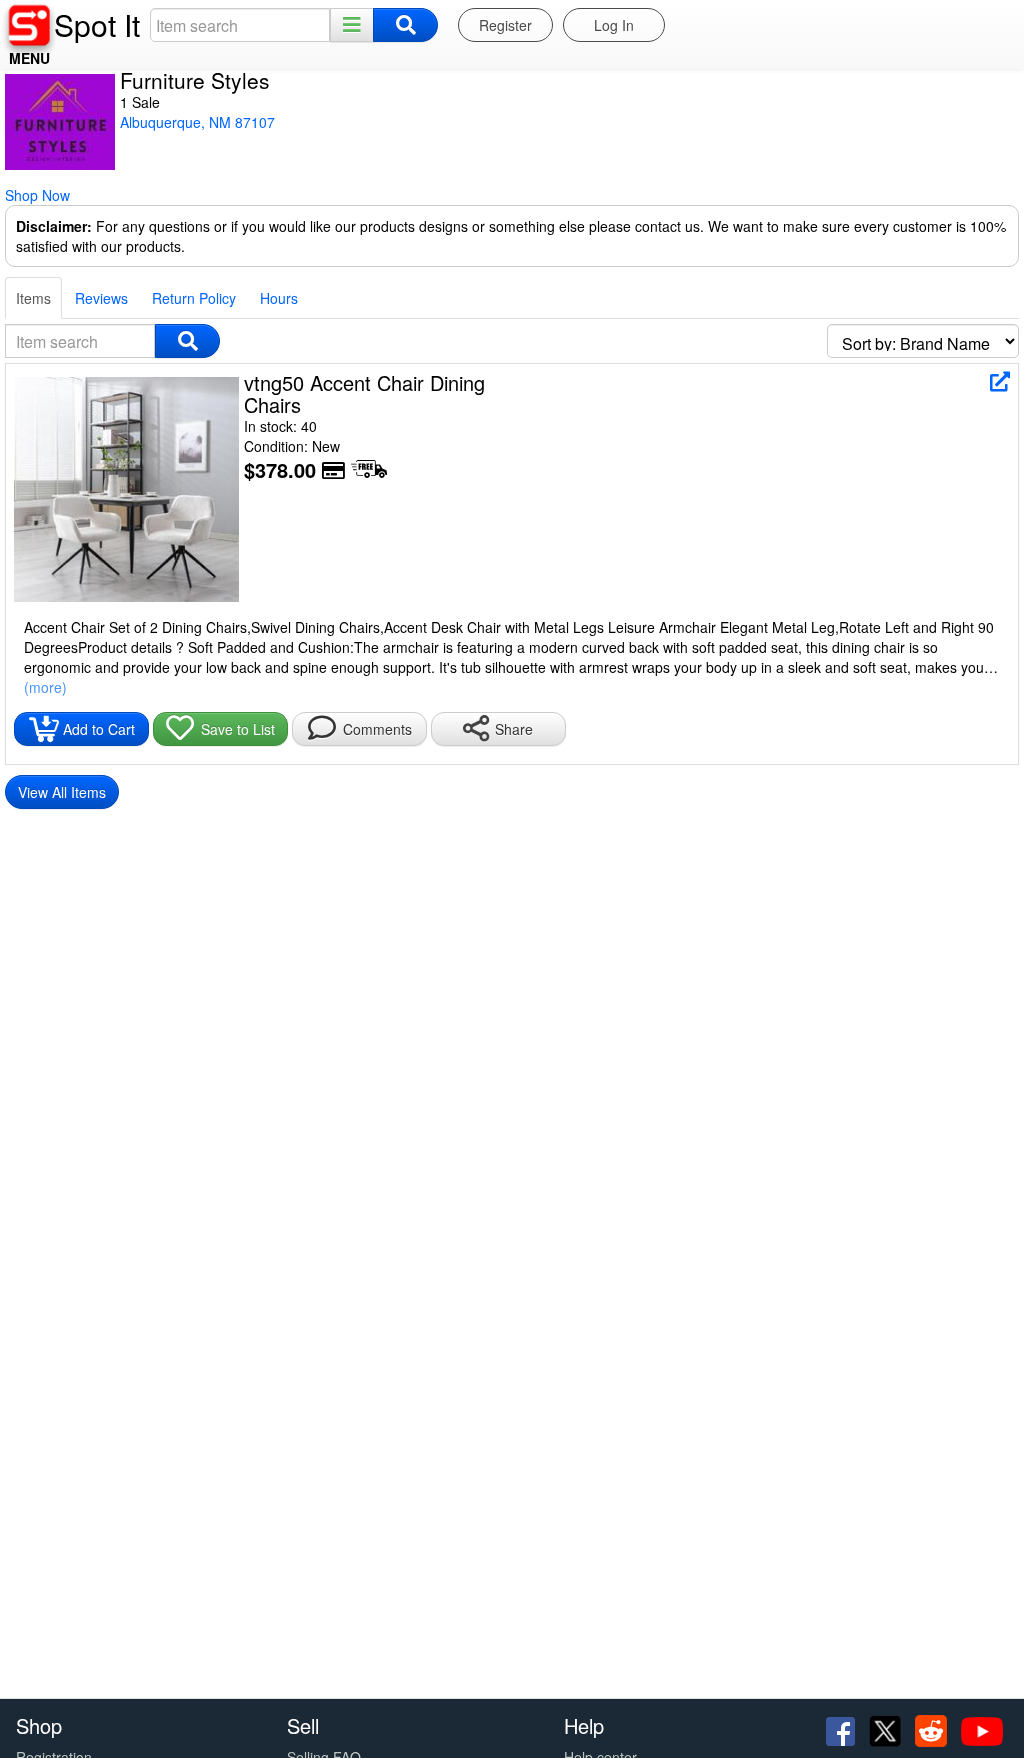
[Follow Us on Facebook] (842, 1729)
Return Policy (194, 298)
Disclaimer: (54, 226)
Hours (279, 298)
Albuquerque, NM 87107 (197, 122)
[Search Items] (187, 341)
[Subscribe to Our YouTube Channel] (982, 1729)
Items (33, 298)
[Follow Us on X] (887, 1729)
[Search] (405, 25)
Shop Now (37, 195)
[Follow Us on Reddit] (933, 1729)
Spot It (97, 24)
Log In (614, 25)
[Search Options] (352, 25)
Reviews (101, 298)
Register (505, 25)
